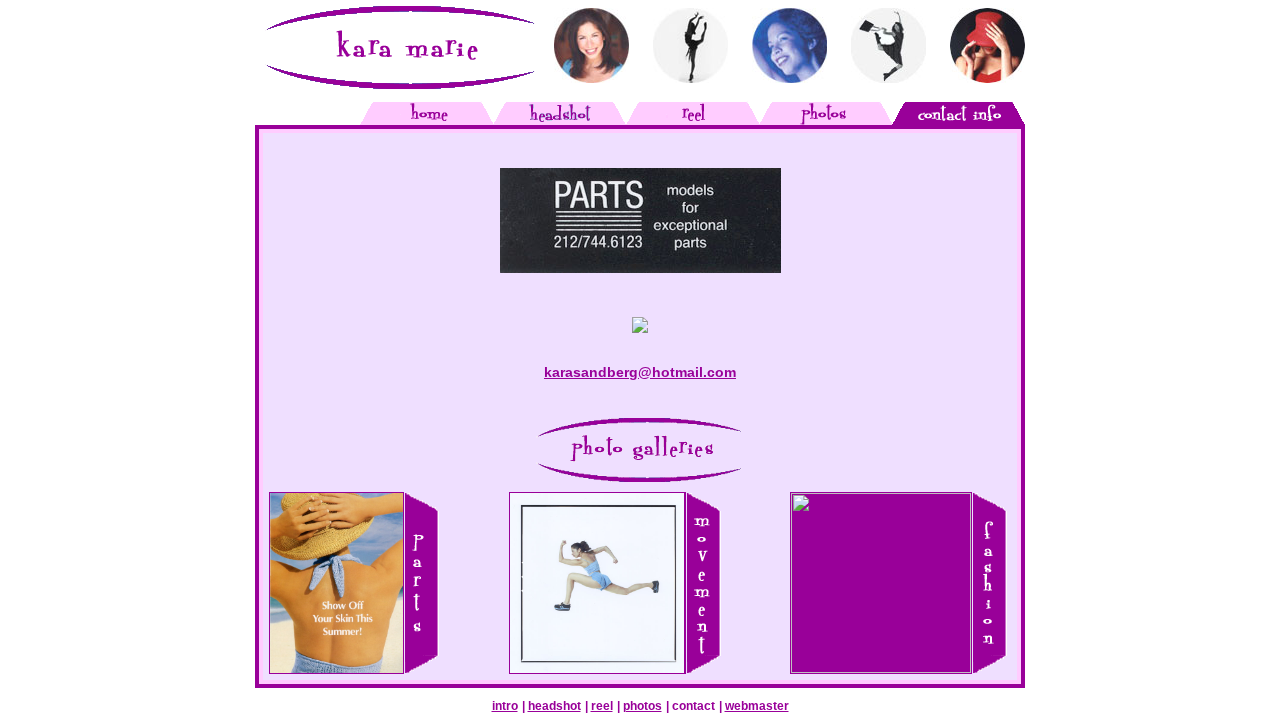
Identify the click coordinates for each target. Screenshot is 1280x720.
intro (505, 706)
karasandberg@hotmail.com (640, 372)
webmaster (757, 706)
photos (642, 706)
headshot (554, 706)
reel (602, 706)
